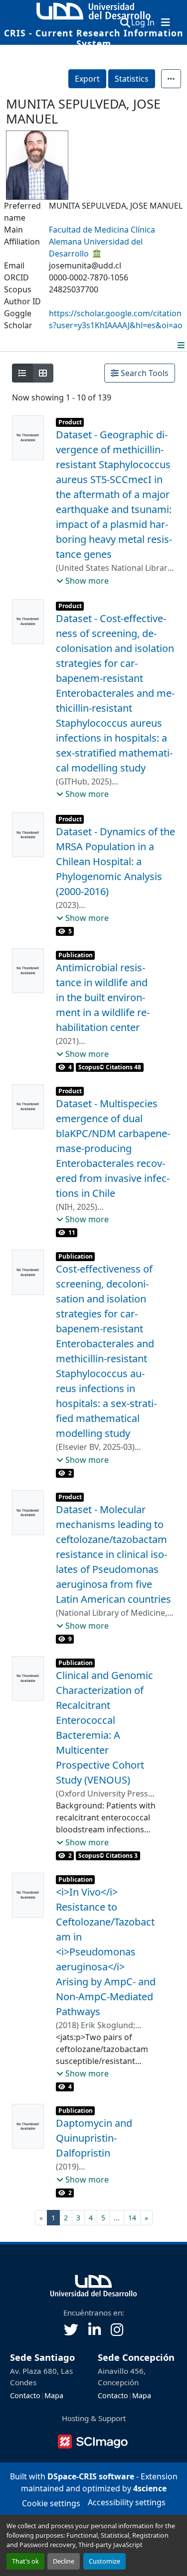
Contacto (25, 2395)
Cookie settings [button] (51, 2503)
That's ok (25, 2561)
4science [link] (150, 2488)
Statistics (132, 79)
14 (132, 2218)
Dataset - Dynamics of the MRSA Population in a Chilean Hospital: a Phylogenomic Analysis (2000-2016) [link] (115, 861)
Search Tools (144, 373)
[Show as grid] (43, 373)
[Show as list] (22, 373)
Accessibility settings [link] (127, 2502)
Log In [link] (143, 22)
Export (87, 79)
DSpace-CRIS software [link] (91, 2476)
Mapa (54, 2395)
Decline (64, 2561)
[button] (125, 22)
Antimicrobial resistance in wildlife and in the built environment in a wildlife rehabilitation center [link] (103, 997)
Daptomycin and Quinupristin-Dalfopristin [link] (94, 2138)
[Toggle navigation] (165, 22)
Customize (104, 2561)
